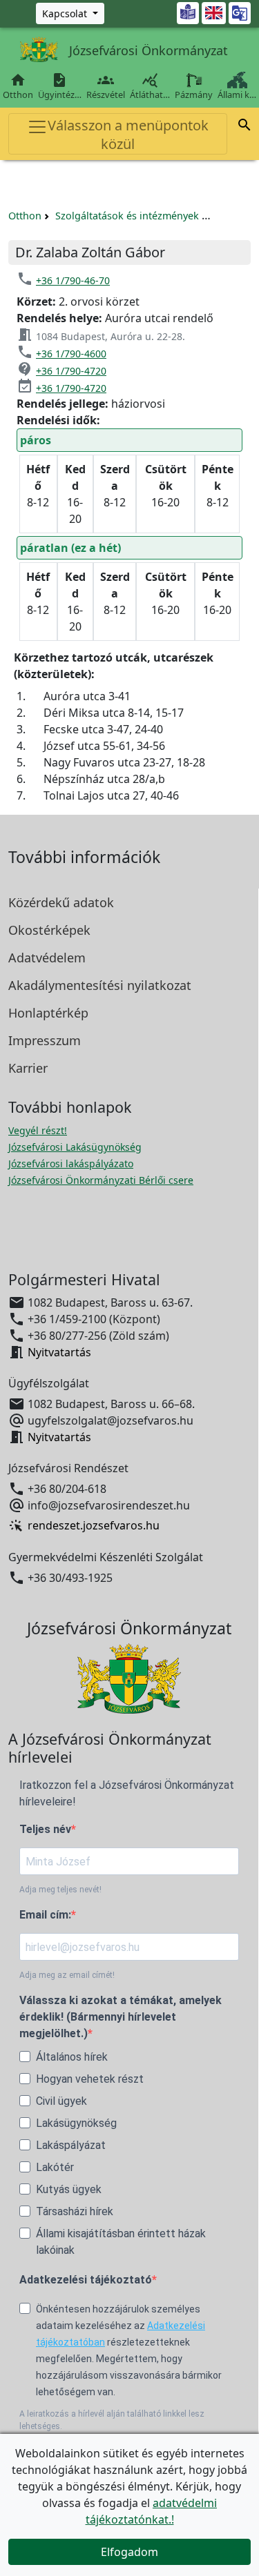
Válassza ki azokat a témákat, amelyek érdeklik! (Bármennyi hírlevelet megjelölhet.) (121, 2017)
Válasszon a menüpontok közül (128, 135)
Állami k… (237, 95)
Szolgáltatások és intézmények (127, 216)
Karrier (28, 1068)
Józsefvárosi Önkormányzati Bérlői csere (101, 1180)
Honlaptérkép (48, 1013)
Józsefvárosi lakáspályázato (71, 1163)
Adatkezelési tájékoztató (86, 2280)
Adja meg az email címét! (67, 1975)
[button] (244, 127)
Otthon (18, 86)
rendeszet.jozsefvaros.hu (94, 1526)
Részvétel (106, 86)
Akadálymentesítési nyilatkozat (100, 985)
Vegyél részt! (38, 1130)
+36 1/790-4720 (71, 371)
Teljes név (45, 1829)
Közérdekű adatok (61, 902)
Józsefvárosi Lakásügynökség (75, 1147)
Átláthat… (150, 86)
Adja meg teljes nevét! (60, 1890)
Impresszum (45, 1040)
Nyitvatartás (59, 1352)
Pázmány (194, 95)
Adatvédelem (47, 958)
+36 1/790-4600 (71, 354)
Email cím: (45, 1915)
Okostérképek (49, 930)
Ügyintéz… (60, 86)
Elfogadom (129, 2552)
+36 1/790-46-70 (73, 280)
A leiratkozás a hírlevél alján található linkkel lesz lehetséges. (112, 2420)
